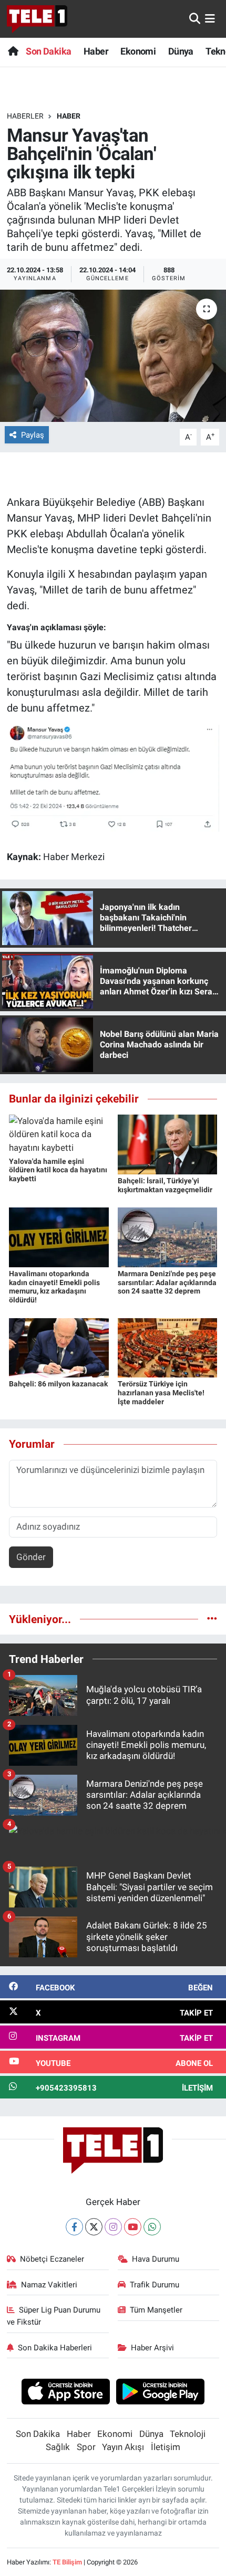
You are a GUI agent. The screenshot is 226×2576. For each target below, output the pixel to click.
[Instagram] (113, 2227)
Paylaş (33, 435)
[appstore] (65, 2393)
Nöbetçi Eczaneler (52, 2259)
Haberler (25, 116)
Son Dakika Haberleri (55, 2348)
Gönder (31, 1557)
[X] (94, 2227)
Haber (96, 51)
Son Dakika (48, 51)
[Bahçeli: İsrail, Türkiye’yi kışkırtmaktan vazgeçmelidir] (168, 1143)
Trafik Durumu (155, 2285)
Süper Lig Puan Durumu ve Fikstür (54, 2316)
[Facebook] (74, 2227)
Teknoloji (188, 2434)
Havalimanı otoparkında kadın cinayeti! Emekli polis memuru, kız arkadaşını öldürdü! (54, 1287)
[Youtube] (133, 2227)
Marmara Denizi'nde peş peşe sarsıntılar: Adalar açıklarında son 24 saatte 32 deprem (167, 1282)
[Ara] (195, 18)
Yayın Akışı (123, 2447)
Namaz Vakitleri (49, 2285)
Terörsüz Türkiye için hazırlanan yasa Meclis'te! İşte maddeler (161, 1393)
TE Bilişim (67, 2562)
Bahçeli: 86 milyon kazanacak (58, 1384)
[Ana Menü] (210, 18)
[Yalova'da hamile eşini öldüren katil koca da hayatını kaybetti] (59, 1134)
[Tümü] (212, 1619)
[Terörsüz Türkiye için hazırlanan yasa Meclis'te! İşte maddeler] (168, 1347)
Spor (86, 2447)
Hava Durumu (156, 2259)
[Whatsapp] (152, 2227)
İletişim (166, 2447)
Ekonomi (138, 51)
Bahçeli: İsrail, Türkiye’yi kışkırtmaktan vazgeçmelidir (165, 1185)
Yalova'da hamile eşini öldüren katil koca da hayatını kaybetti (58, 1170)
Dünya (181, 51)
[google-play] (161, 2393)
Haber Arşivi (152, 2348)
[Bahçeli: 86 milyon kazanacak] (59, 1347)
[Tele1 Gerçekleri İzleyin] (37, 19)
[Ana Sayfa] (13, 51)
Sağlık (58, 2447)
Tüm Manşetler (156, 2310)
